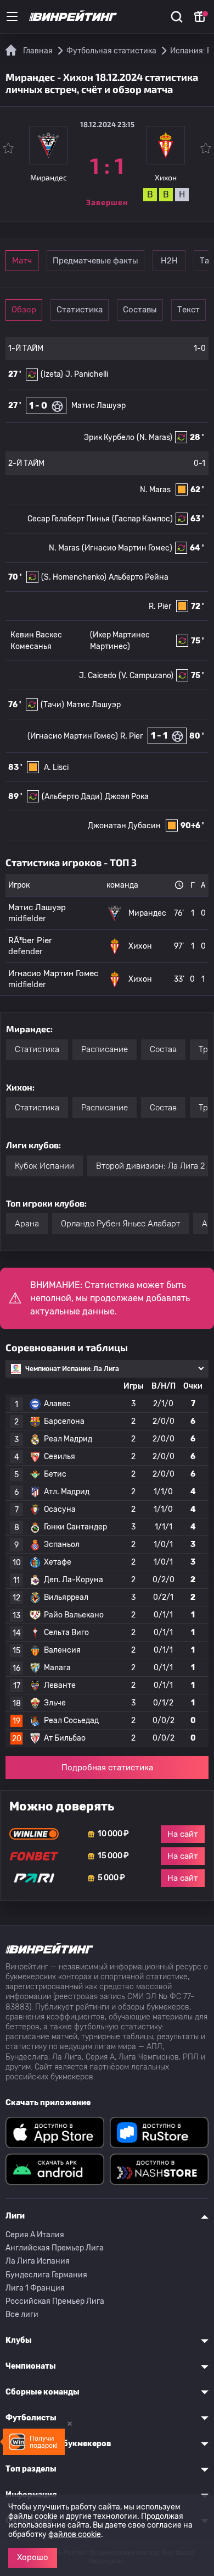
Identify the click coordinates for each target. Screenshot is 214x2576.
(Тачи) (52, 705)
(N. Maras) (154, 437)
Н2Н (169, 261)
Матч (22, 261)
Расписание (105, 1049)
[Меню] (12, 16)
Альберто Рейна (139, 577)
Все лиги (22, 2314)
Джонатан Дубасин (124, 826)
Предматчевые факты (95, 261)
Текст (188, 310)
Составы (140, 310)
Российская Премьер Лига (55, 2301)
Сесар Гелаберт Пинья (69, 519)
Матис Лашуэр (98, 406)
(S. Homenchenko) (74, 577)
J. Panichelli (87, 374)
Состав (163, 1049)
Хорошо (33, 2557)
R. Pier (160, 606)
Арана (27, 1224)
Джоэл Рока (127, 797)
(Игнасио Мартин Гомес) (127, 548)
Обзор (24, 310)
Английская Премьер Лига (55, 2248)
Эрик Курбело (109, 437)
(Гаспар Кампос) (142, 519)
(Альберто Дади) (72, 797)
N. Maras (155, 490)
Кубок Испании (44, 1166)
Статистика (80, 310)
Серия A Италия (35, 2235)
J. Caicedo (98, 676)
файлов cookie (75, 2534)
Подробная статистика (107, 1768)
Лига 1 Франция (35, 2288)
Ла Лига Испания (38, 2261)
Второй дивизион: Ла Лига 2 (150, 1166)
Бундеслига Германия (46, 2275)
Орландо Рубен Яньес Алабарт (120, 1224)
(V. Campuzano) (146, 676)
